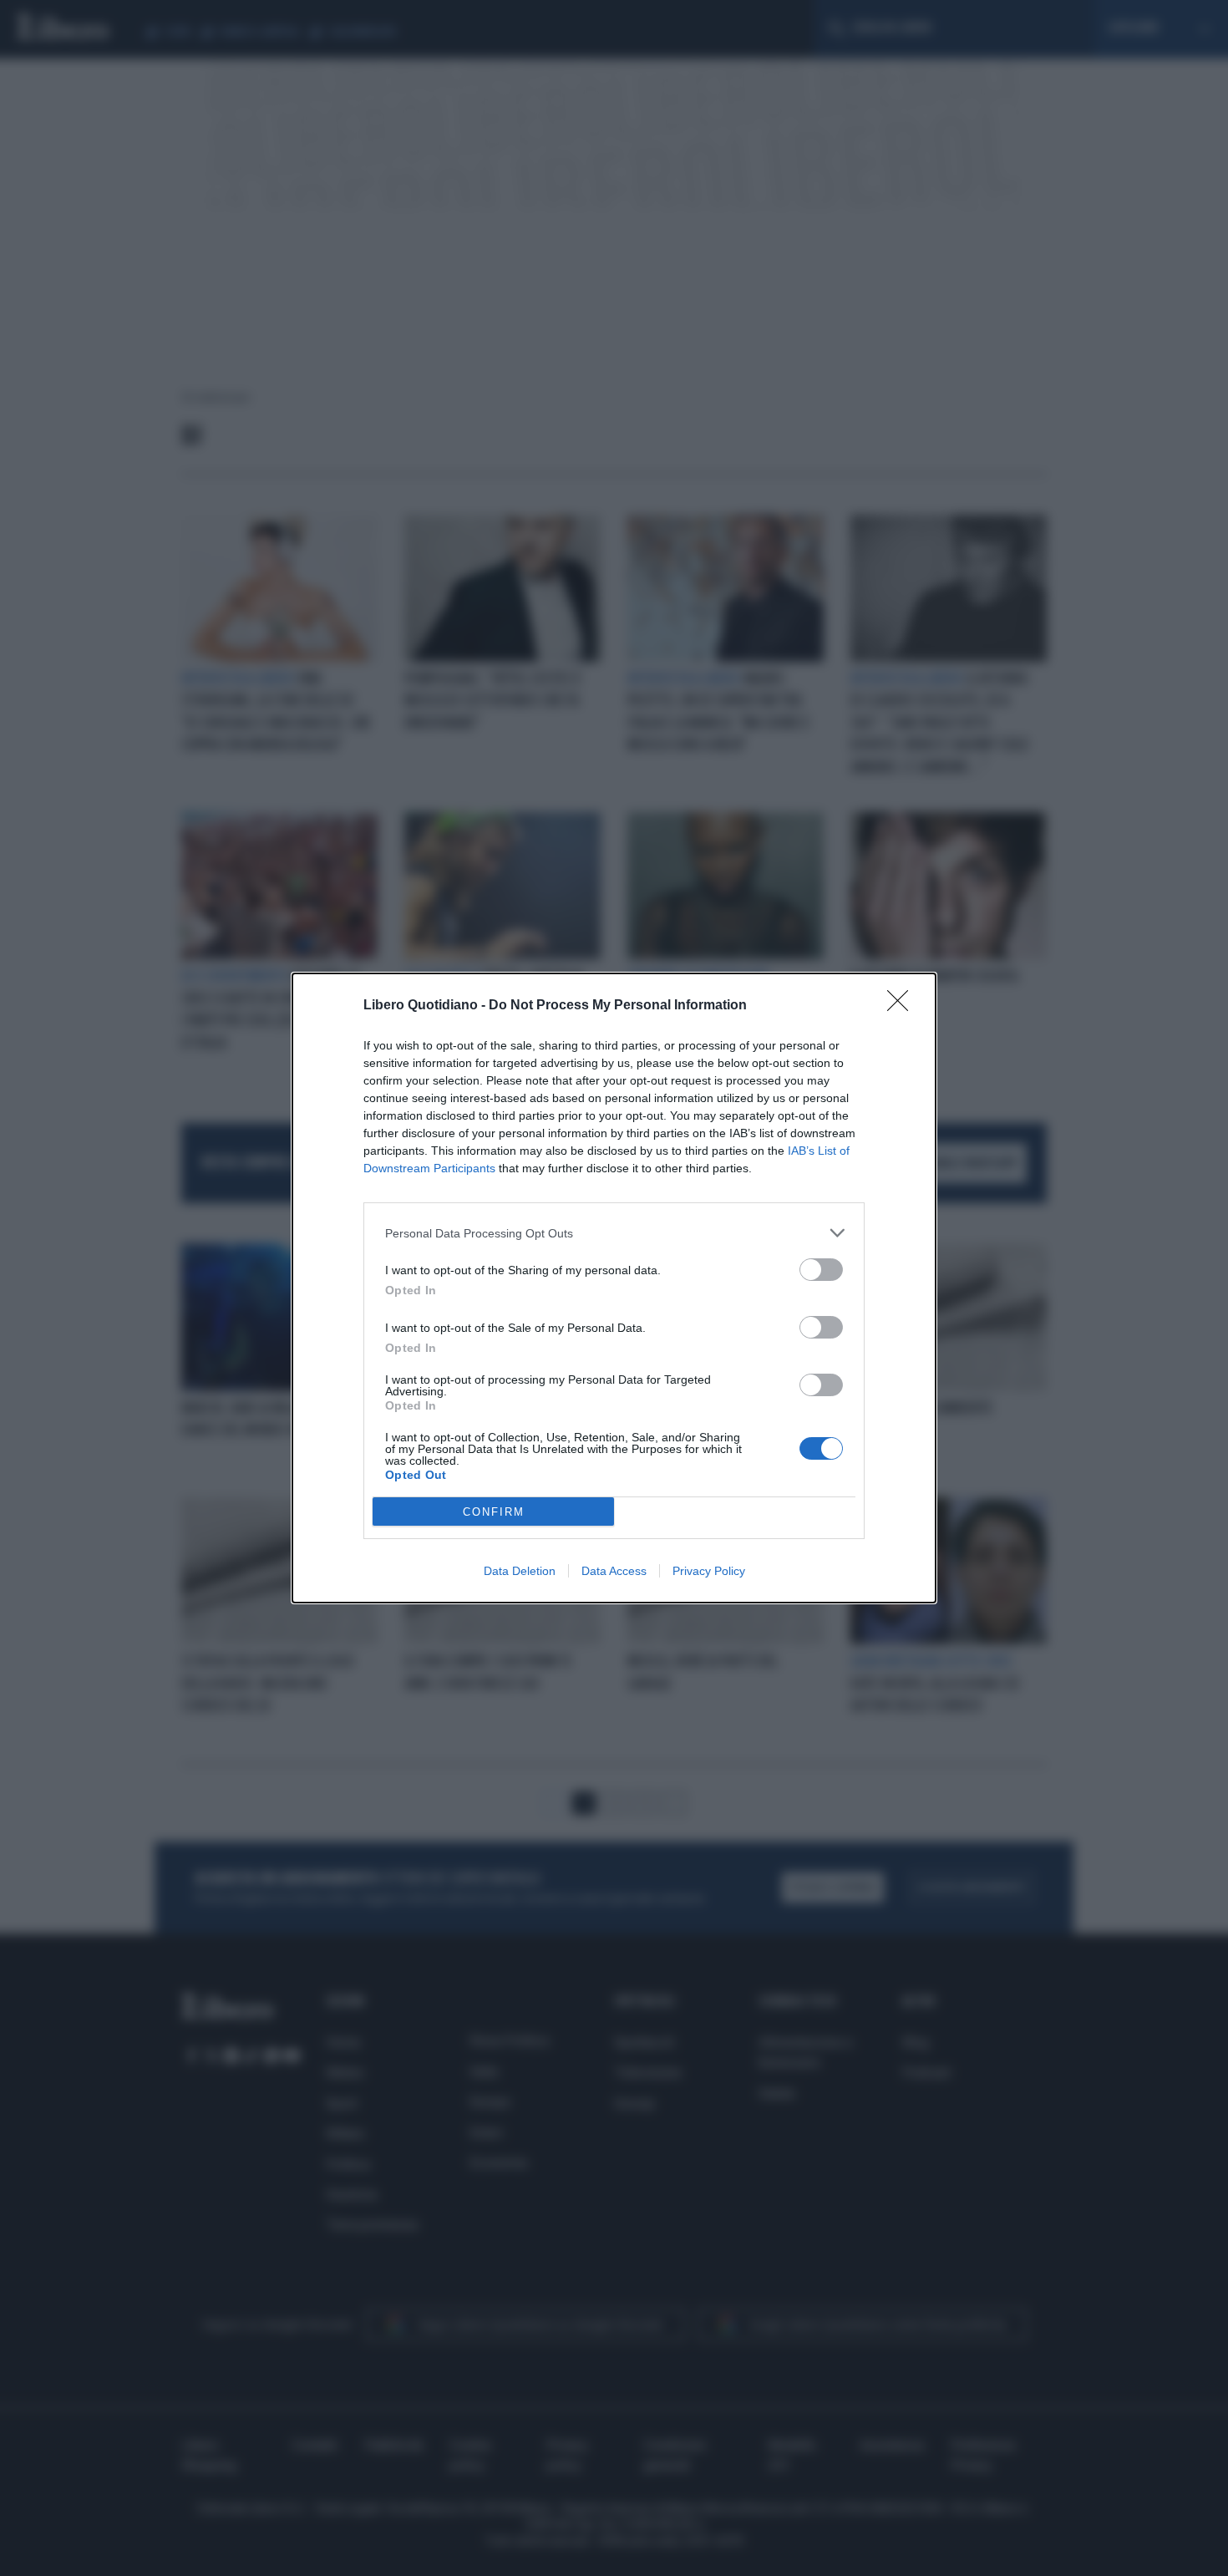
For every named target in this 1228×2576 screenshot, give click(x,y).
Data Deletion (520, 1571)
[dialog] (614, 1288)
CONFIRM (494, 1512)
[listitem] (614, 1233)
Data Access (614, 1571)
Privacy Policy (709, 1571)
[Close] (903, 1006)
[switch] (821, 1270)
